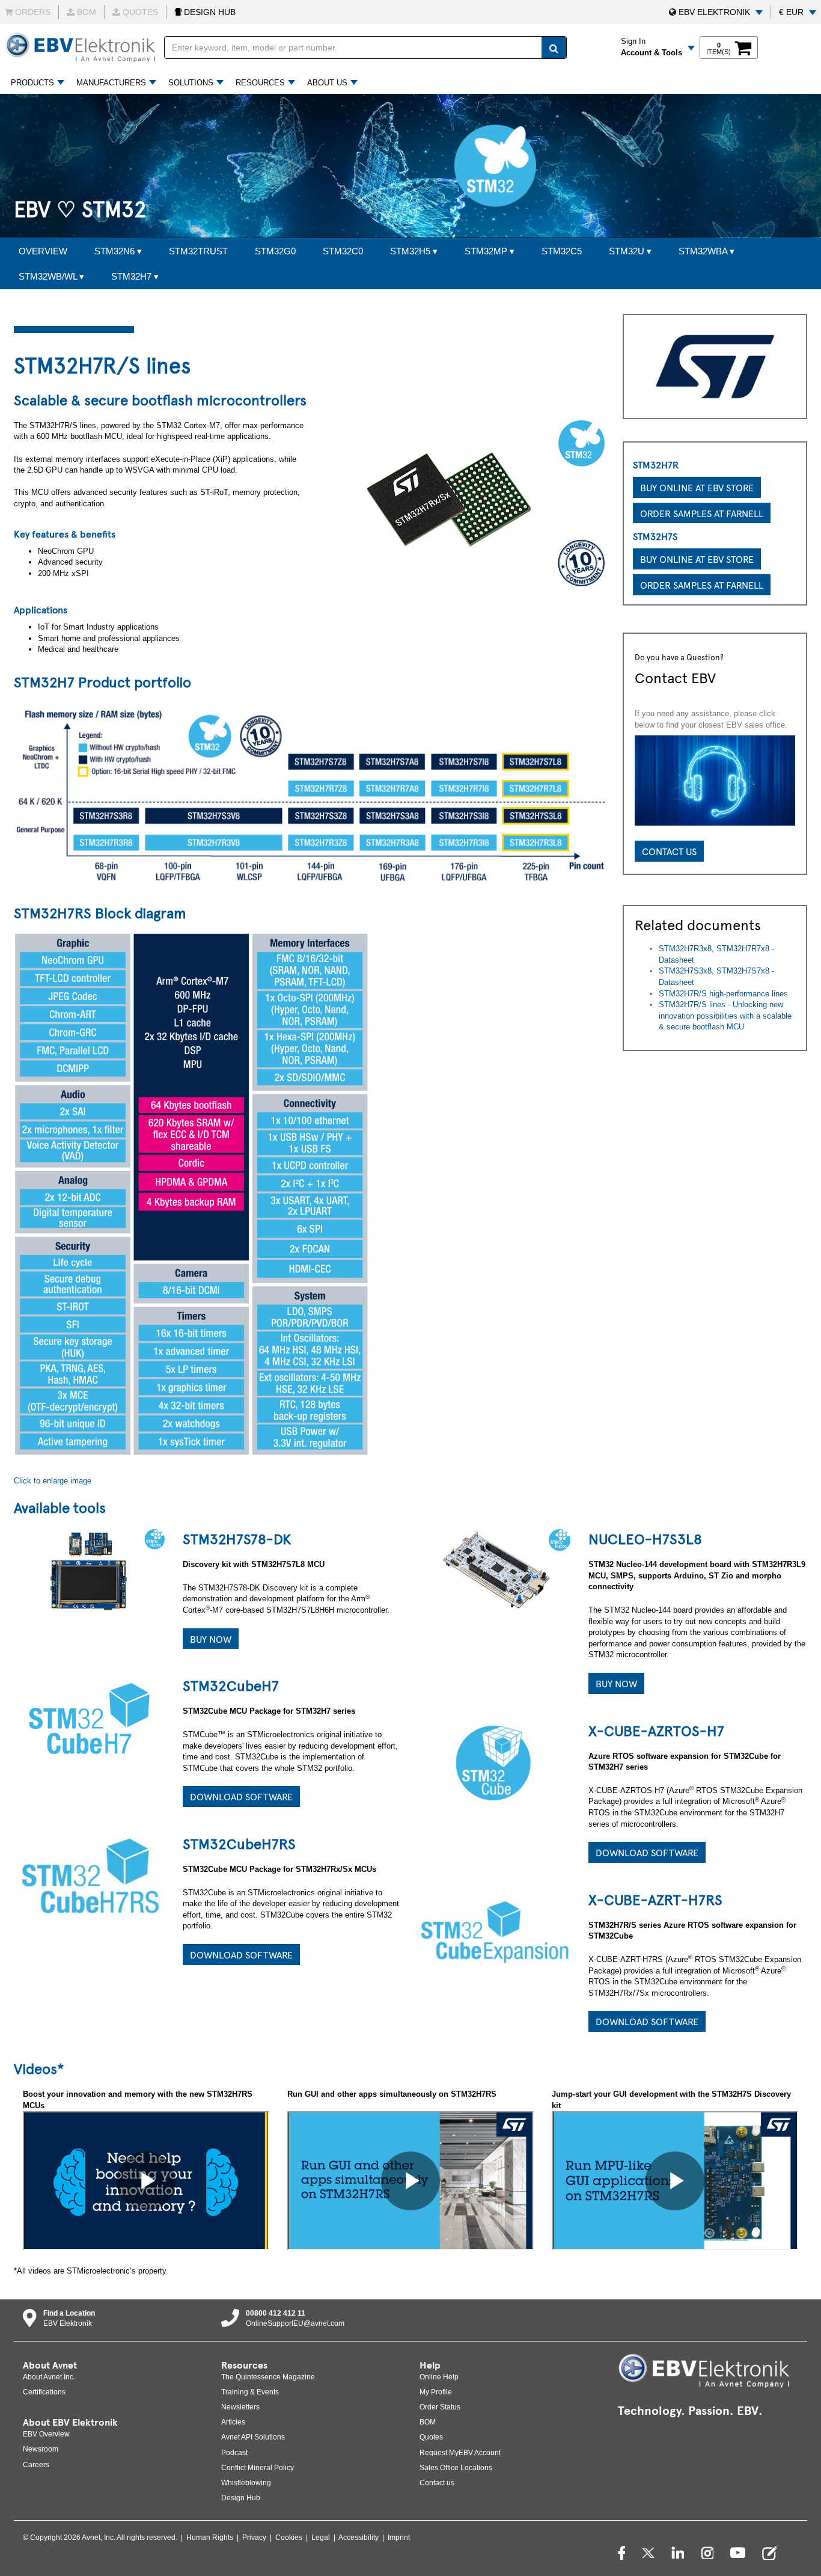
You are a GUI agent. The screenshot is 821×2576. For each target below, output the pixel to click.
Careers (36, 2465)
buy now (616, 1683)
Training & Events (250, 2392)
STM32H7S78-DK (237, 1538)
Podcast (234, 2453)
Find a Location (69, 2313)
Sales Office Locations (456, 2468)
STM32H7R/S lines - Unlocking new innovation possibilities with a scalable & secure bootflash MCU (725, 1016)
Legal (321, 2538)
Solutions (191, 83)
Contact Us (669, 851)
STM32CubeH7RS (239, 1843)
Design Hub (241, 2498)
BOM (428, 2422)
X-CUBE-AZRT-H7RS (655, 1899)
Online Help (439, 2377)
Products (32, 83)
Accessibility (359, 2538)
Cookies (289, 2538)
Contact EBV (675, 677)
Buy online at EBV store (697, 487)
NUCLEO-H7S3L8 (645, 1538)
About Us (327, 83)
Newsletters (240, 2407)
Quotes (431, 2437)
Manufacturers (111, 83)
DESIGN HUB (209, 12)
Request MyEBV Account (460, 2453)
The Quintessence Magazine (268, 2377)
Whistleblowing (246, 2483)
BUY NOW (211, 1639)
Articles (233, 2422)
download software (241, 1796)
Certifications (44, 2392)
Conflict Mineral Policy (258, 2468)
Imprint (399, 2538)
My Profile (436, 2392)
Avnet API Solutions (253, 2437)
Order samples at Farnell (702, 513)
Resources (260, 83)
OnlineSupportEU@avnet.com (295, 2323)
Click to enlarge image (53, 1481)
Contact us (437, 2483)
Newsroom (41, 2449)
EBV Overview (46, 2434)
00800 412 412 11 (276, 2313)
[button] (716, 12)
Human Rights (210, 2538)
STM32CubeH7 (231, 1685)
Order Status (440, 2407)
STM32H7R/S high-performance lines (723, 994)
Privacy (254, 2538)
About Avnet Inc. (49, 2377)
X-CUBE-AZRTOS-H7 (656, 1730)
